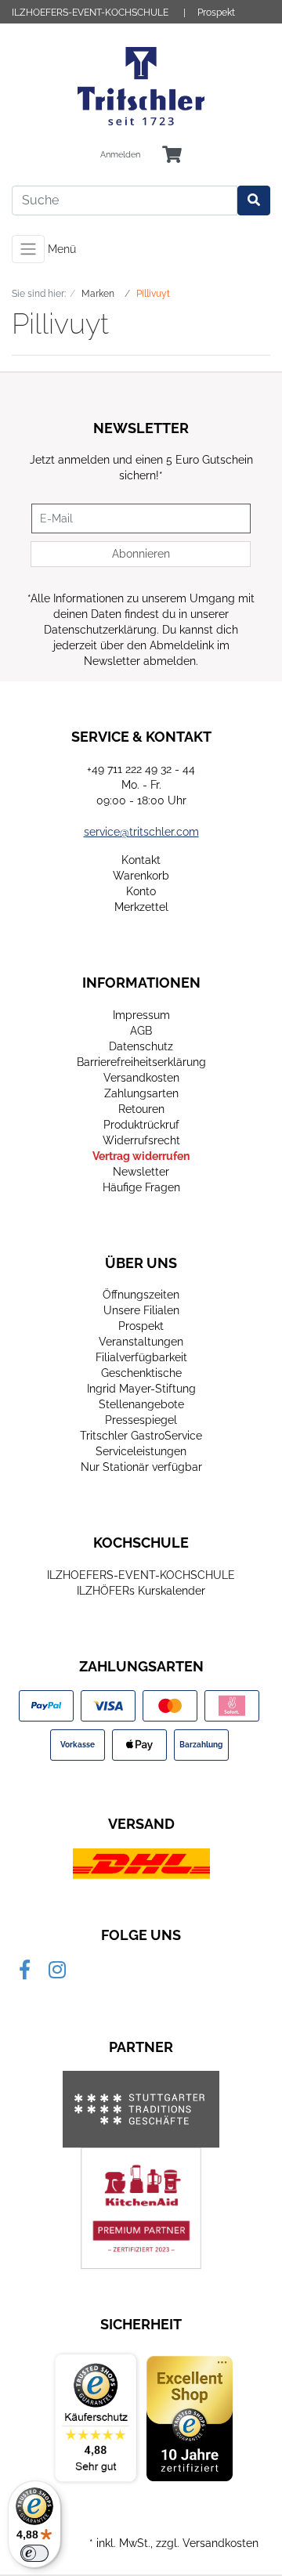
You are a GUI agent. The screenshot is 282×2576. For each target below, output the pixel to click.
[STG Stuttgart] (141, 2109)
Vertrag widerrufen (141, 1156)
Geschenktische (141, 1373)
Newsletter (141, 1172)
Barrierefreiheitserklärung (141, 1062)
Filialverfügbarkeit (141, 1357)
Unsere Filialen (141, 1310)
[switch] (34, 2553)
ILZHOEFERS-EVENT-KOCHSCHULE (90, 13)
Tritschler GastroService (141, 1436)
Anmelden (120, 155)
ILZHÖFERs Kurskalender (141, 1591)
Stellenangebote (141, 1404)
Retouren (141, 1109)
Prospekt (216, 13)
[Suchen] (254, 201)
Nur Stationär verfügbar (141, 1467)
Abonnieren (141, 554)
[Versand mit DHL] (141, 1863)
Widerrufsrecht (141, 1140)
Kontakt (141, 860)
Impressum (141, 1015)
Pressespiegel (141, 1420)
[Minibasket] (172, 155)
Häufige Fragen (141, 1187)
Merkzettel (141, 907)
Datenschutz (141, 1046)
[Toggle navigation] (28, 249)
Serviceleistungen (141, 1451)
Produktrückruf (141, 1125)
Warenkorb (141, 876)
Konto (141, 891)
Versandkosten (141, 1078)
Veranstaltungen (141, 1342)
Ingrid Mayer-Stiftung (141, 1389)
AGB (141, 1031)
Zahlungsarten (141, 1093)
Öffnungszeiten (141, 1295)
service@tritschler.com (141, 832)
